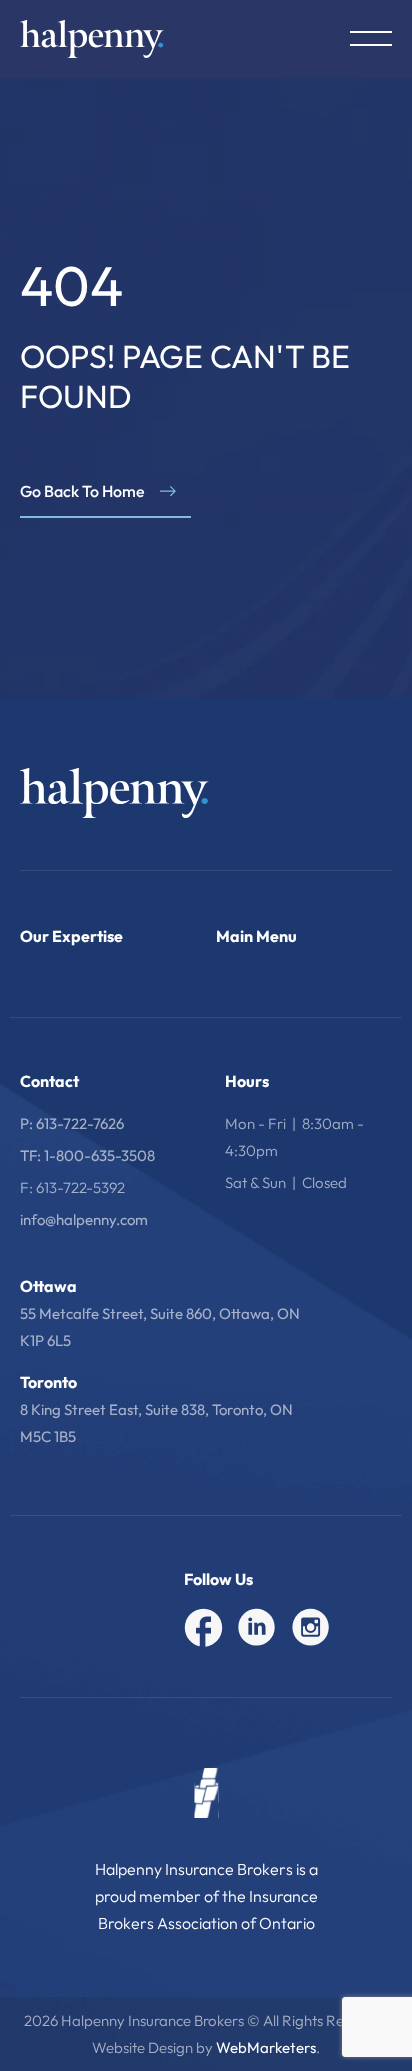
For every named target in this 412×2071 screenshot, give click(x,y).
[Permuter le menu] (371, 38)
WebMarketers (266, 2047)
